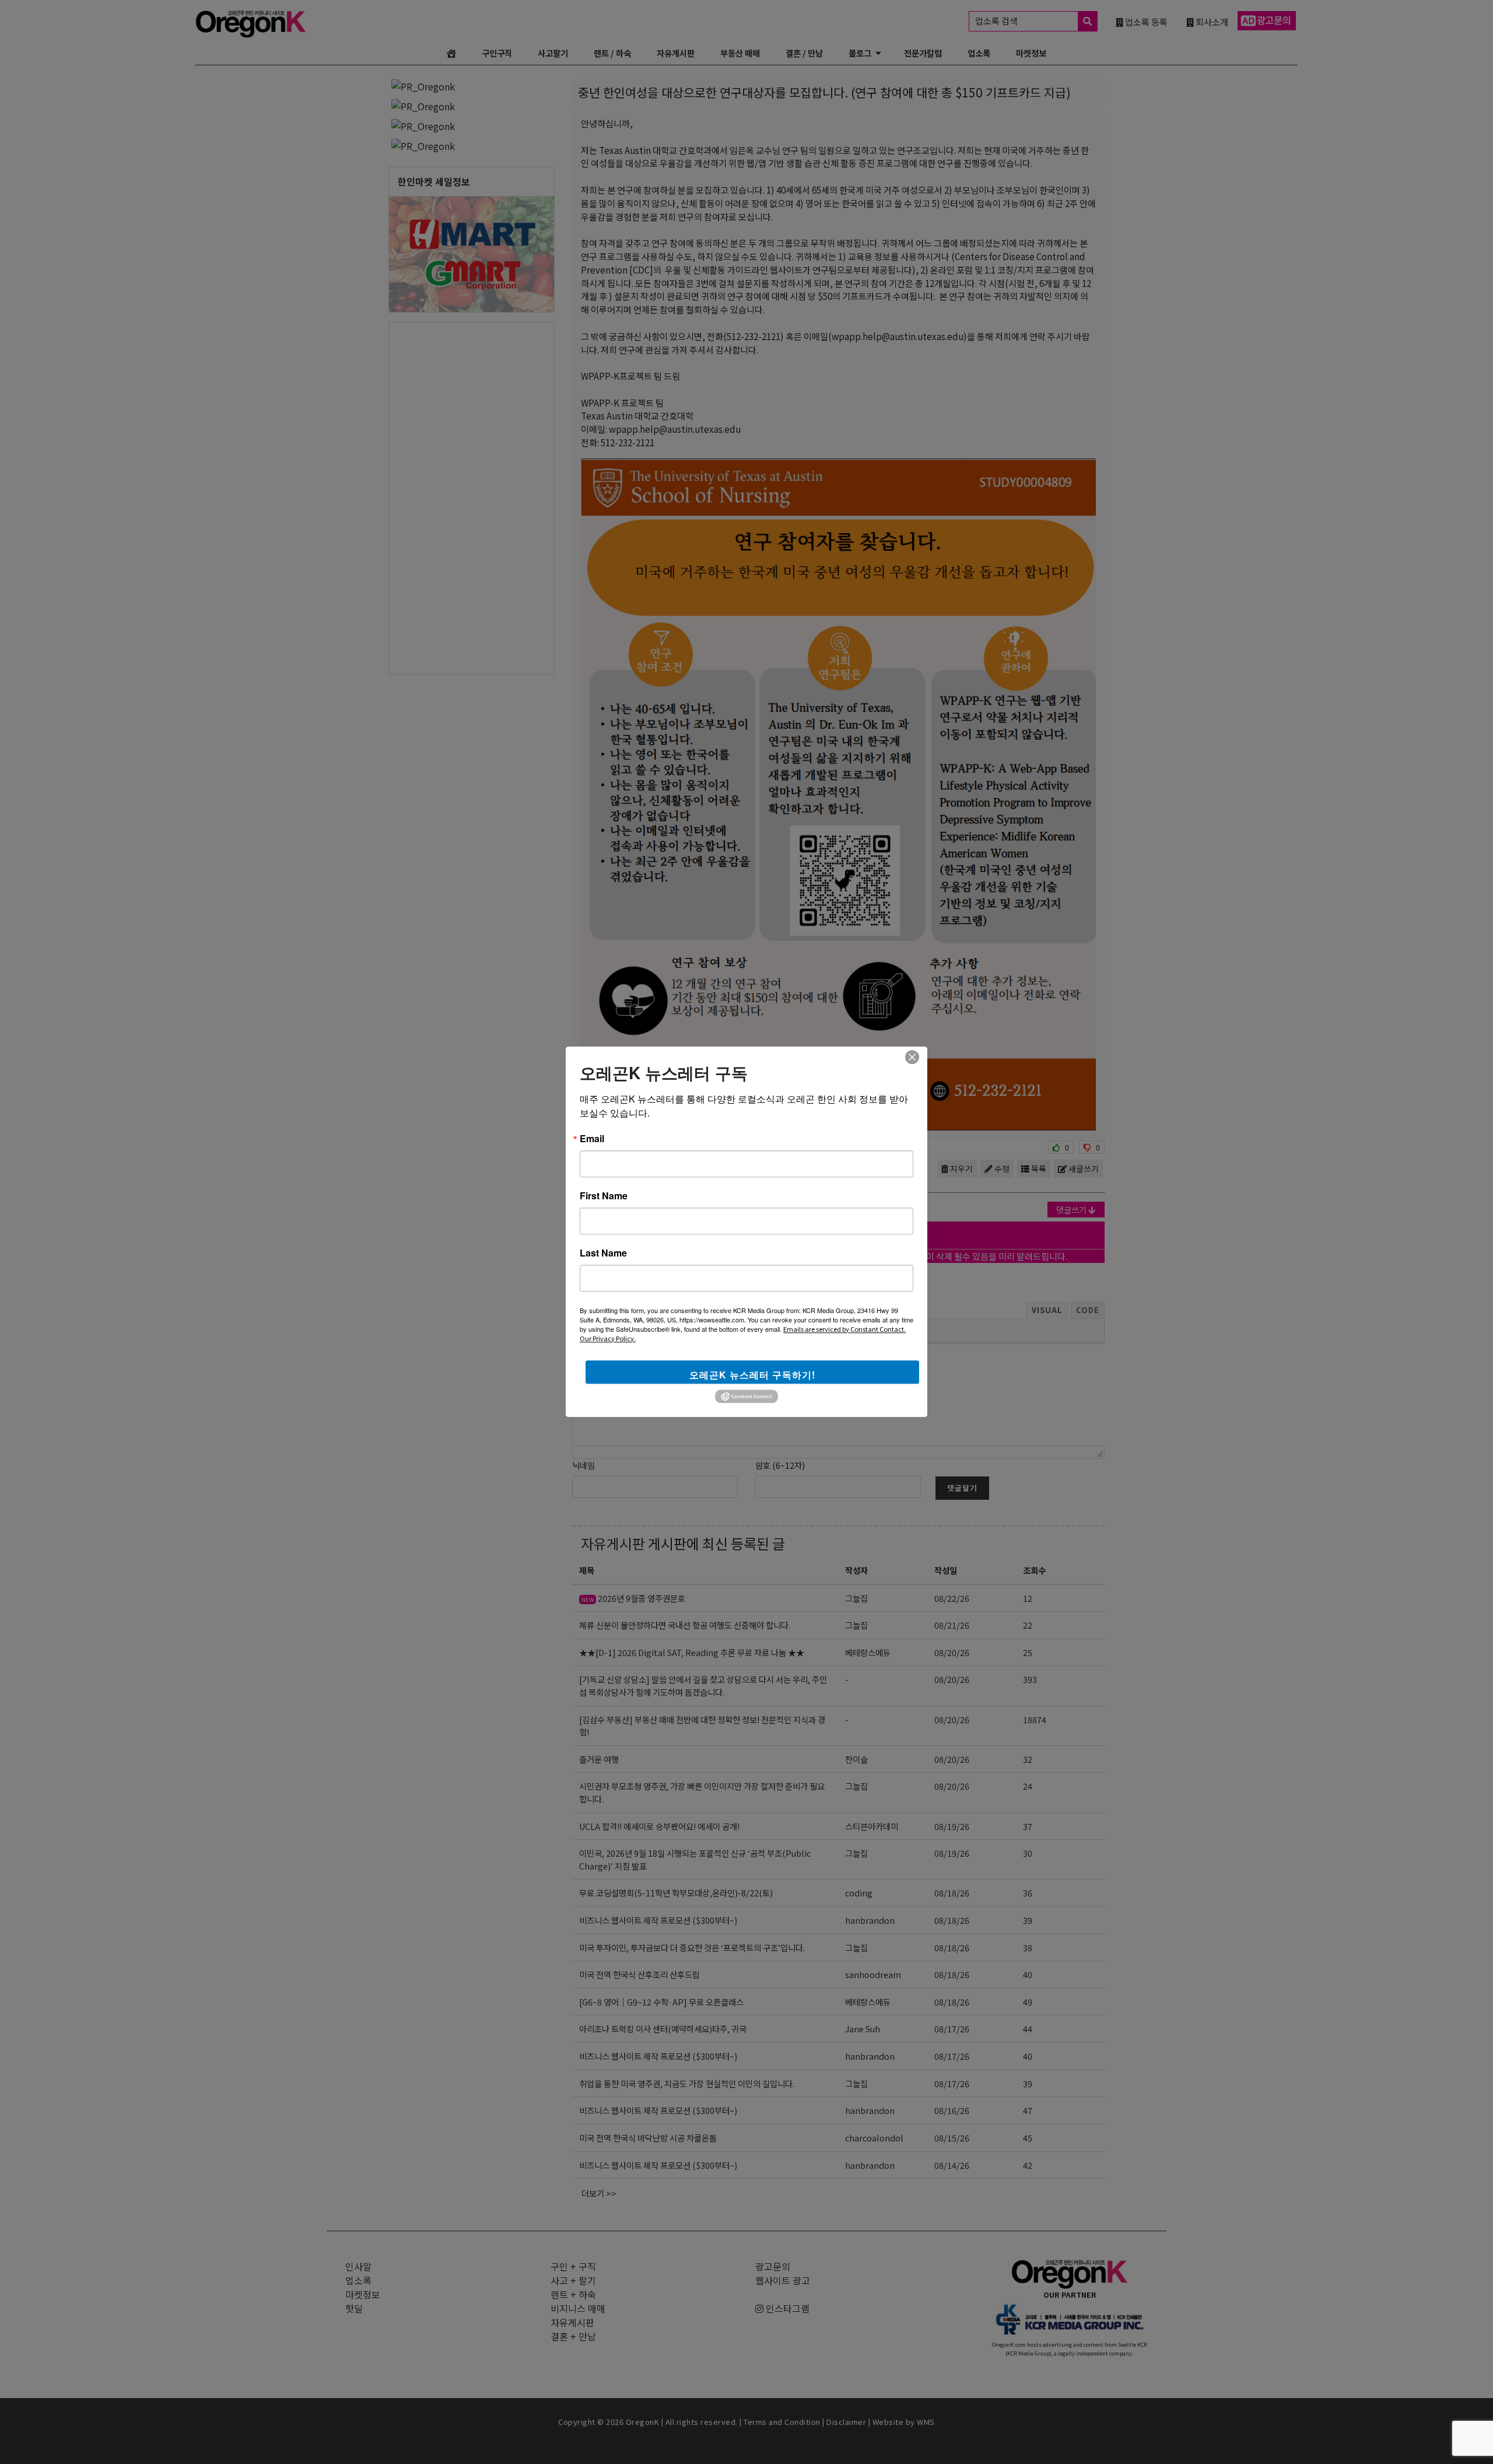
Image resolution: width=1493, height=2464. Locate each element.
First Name (604, 1196)
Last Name (603, 1253)
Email (592, 1139)
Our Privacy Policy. (608, 1338)
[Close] (912, 1057)
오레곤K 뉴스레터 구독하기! (752, 1375)
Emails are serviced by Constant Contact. (844, 1329)
